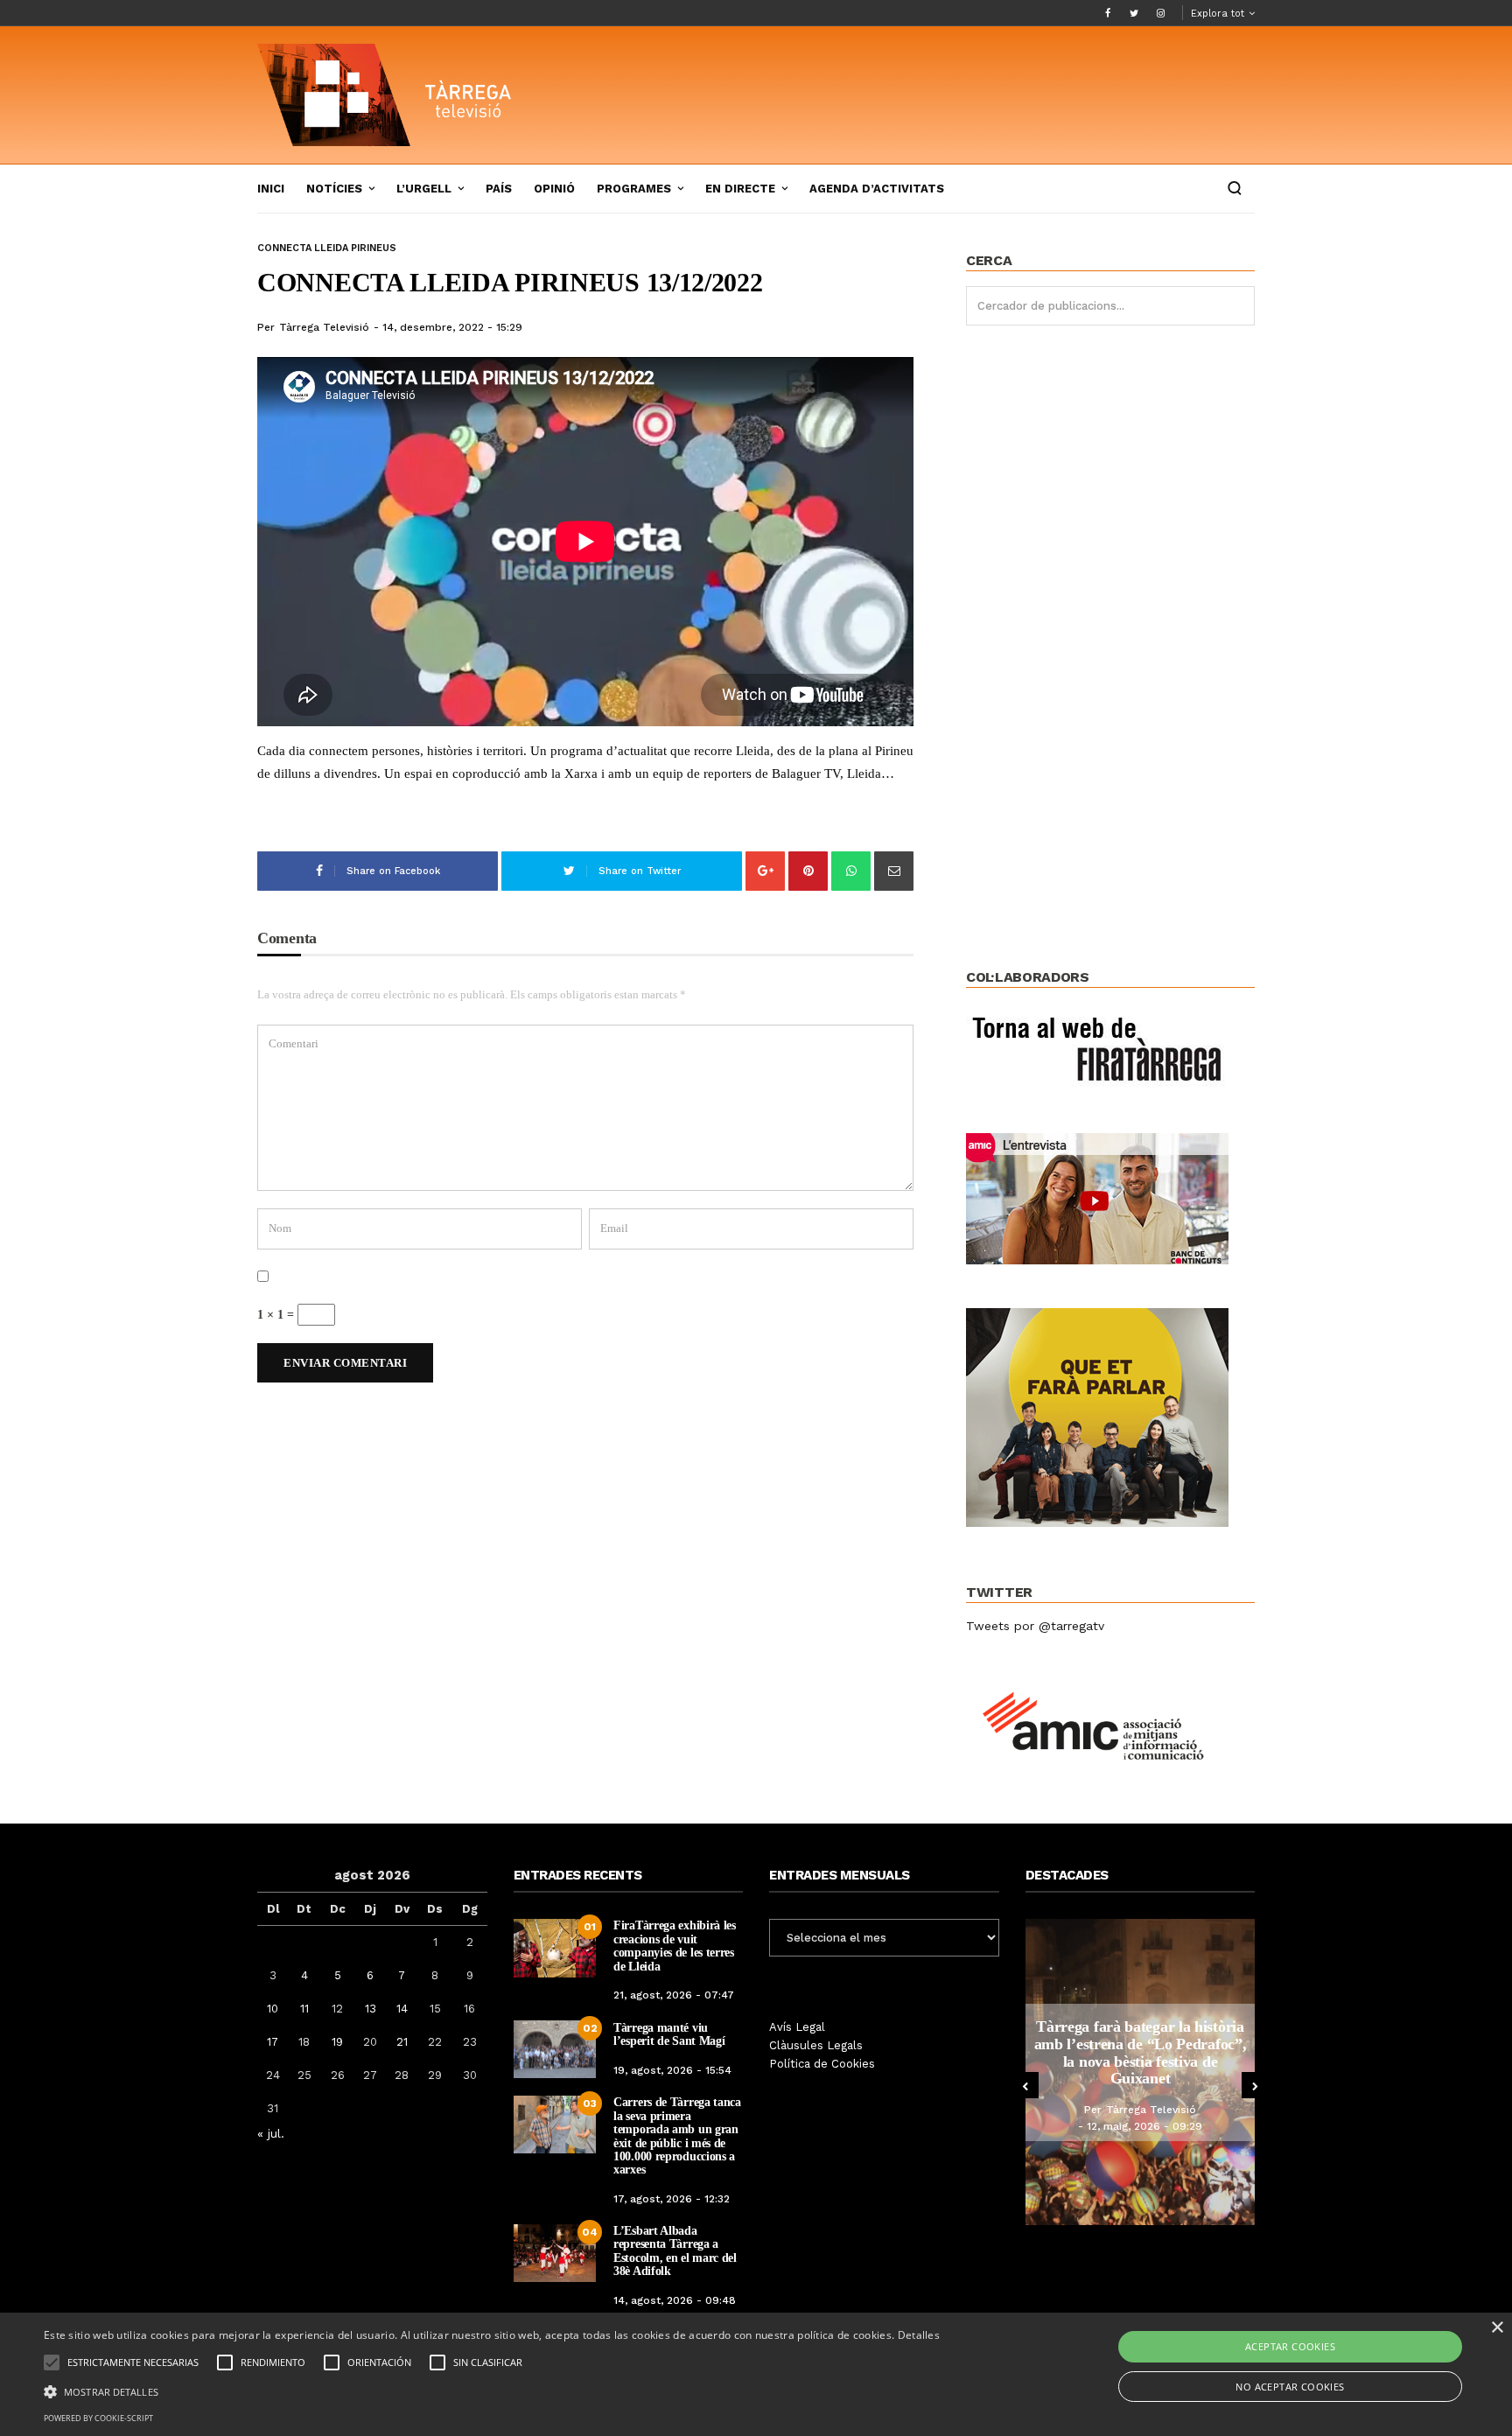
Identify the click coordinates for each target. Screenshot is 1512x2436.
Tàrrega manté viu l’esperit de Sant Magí (669, 2034)
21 (402, 2042)
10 (273, 2009)
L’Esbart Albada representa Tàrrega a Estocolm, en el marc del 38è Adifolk (675, 2251)
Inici (271, 189)
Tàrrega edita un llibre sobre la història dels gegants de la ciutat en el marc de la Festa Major (1144, 2053)
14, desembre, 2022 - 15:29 (452, 327)
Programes (634, 189)
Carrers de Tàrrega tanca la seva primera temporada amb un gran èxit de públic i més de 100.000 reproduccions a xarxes (677, 2136)
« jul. (271, 2133)
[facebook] (1108, 13)
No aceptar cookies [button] (1290, 2387)
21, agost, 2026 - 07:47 (674, 1995)
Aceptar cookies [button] (1290, 2346)
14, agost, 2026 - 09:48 (675, 2300)
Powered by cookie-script (98, 2418)
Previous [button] (1025, 2085)
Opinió (554, 189)
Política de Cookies (822, 2064)
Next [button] (1255, 2085)
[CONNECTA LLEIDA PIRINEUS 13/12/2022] (585, 542)
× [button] (1497, 2328)
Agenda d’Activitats (877, 189)
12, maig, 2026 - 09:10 (1147, 2118)
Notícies (334, 189)
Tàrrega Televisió (324, 327)
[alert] (756, 2374)
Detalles (919, 2335)
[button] (492, 2390)
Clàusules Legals (816, 2045)
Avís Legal (797, 2027)
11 (304, 2009)
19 (337, 2042)
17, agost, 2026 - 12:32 (672, 2199)
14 (402, 2009)
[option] (1143, 2072)
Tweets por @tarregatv (1035, 1626)
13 (371, 2009)
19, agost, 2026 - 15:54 (672, 2070)
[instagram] (1160, 13)
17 (273, 2042)
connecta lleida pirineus (327, 248)
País (499, 189)
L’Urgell (424, 189)
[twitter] (1134, 13)
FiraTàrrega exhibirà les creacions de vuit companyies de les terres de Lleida (675, 1946)
